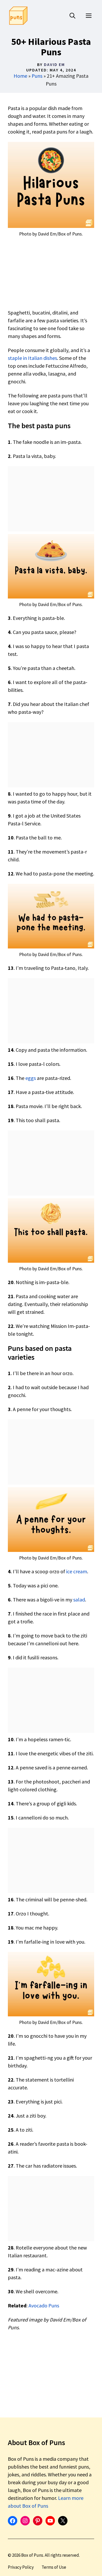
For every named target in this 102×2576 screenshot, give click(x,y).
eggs (31, 1078)
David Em (54, 64)
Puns (37, 76)
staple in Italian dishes (32, 358)
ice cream (77, 1571)
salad (79, 1600)
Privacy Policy (21, 2567)
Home (20, 76)
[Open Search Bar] (72, 16)
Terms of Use (54, 2567)
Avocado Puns (44, 2305)
